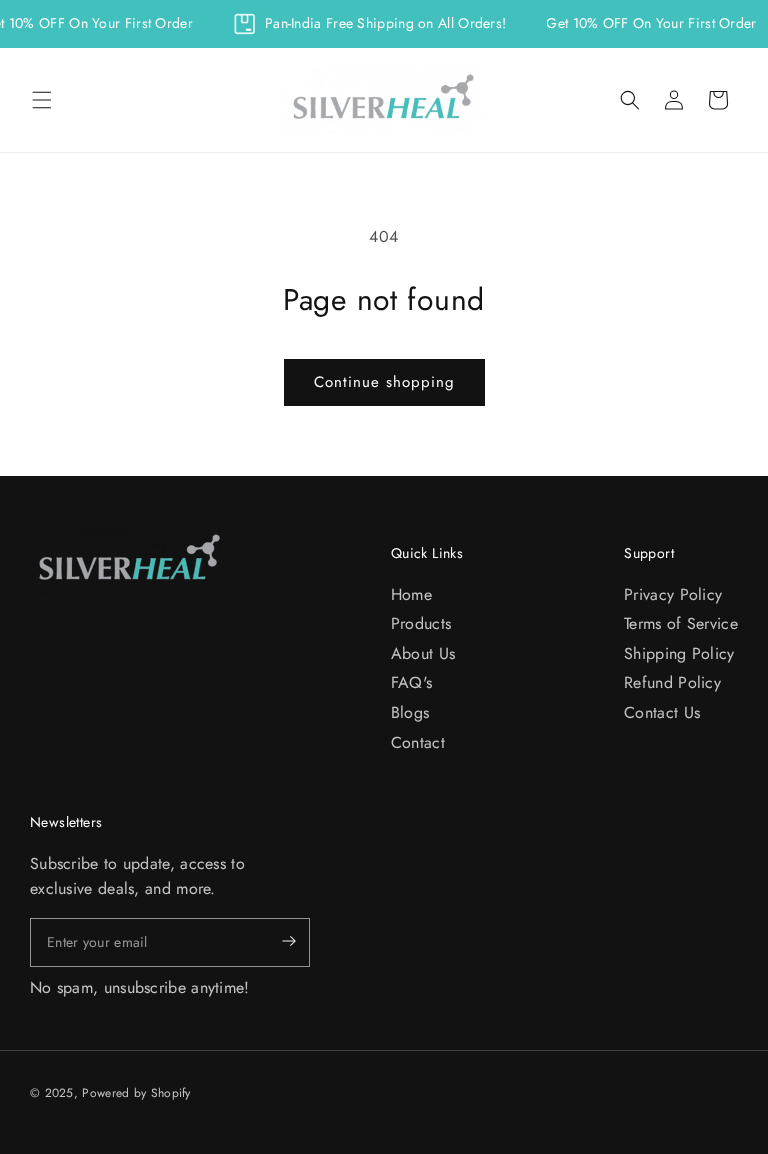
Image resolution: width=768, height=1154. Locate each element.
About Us (423, 653)
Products (421, 623)
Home (411, 594)
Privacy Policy (673, 594)
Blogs (410, 712)
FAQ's (412, 682)
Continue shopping (384, 382)
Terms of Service (681, 623)
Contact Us (662, 712)
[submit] (272, 942)
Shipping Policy (679, 653)
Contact (418, 742)
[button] (42, 100)
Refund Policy (672, 682)
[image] (130, 560)
